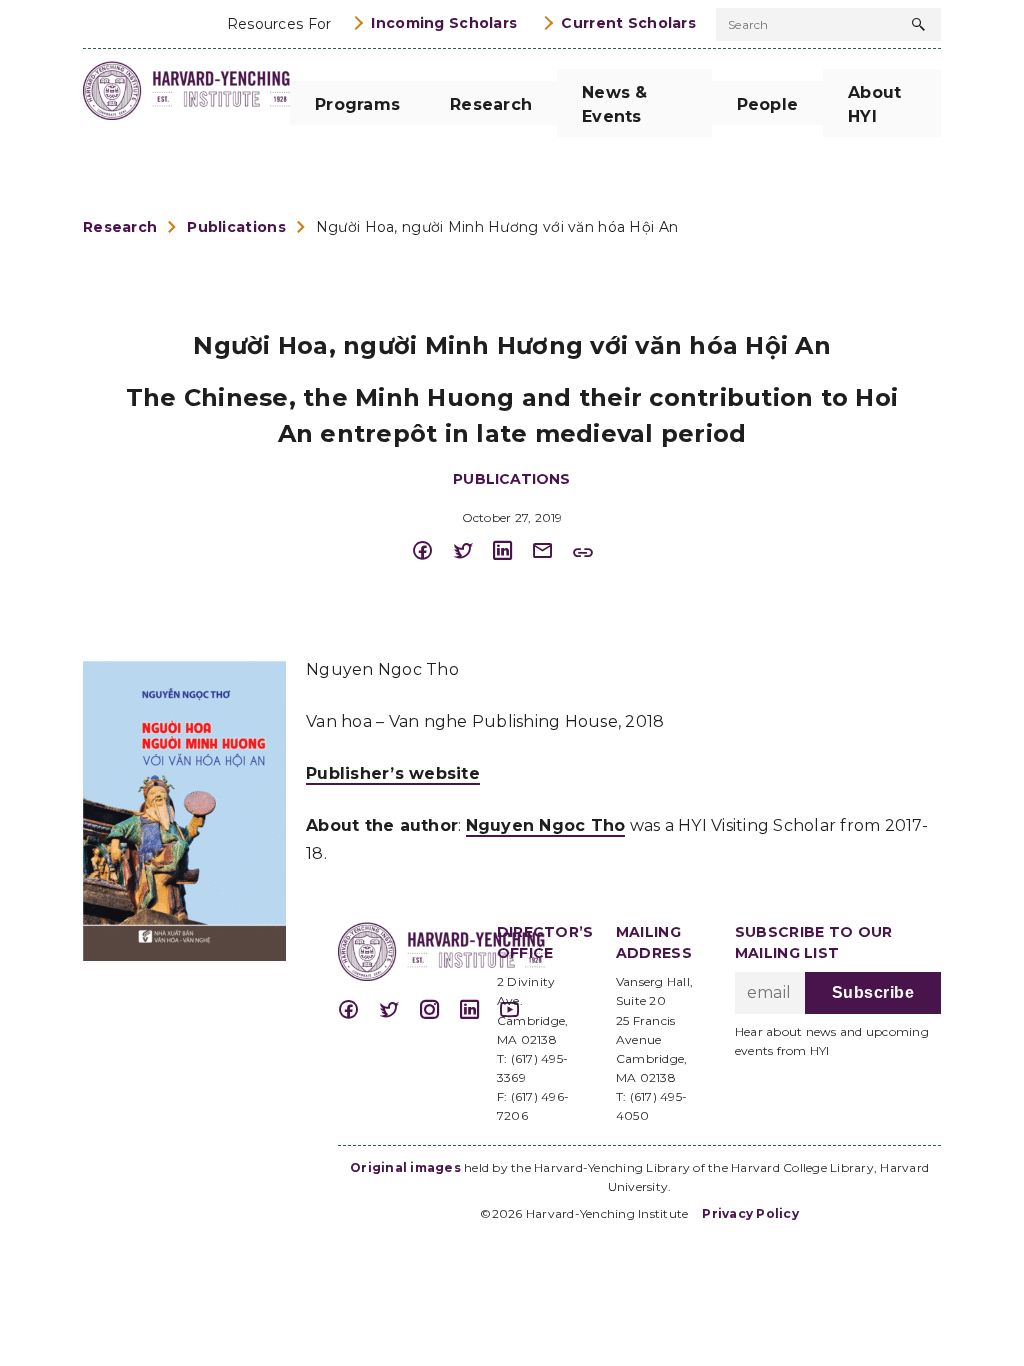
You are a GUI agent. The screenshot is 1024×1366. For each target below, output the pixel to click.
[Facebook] (432, 551)
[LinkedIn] (512, 551)
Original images (405, 1167)
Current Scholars (628, 23)
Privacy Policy (750, 1213)
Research (120, 227)
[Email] (552, 551)
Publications (236, 227)
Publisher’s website (393, 773)
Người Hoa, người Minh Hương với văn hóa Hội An (497, 227)
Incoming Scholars (444, 23)
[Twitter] (472, 551)
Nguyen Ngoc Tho (546, 825)
